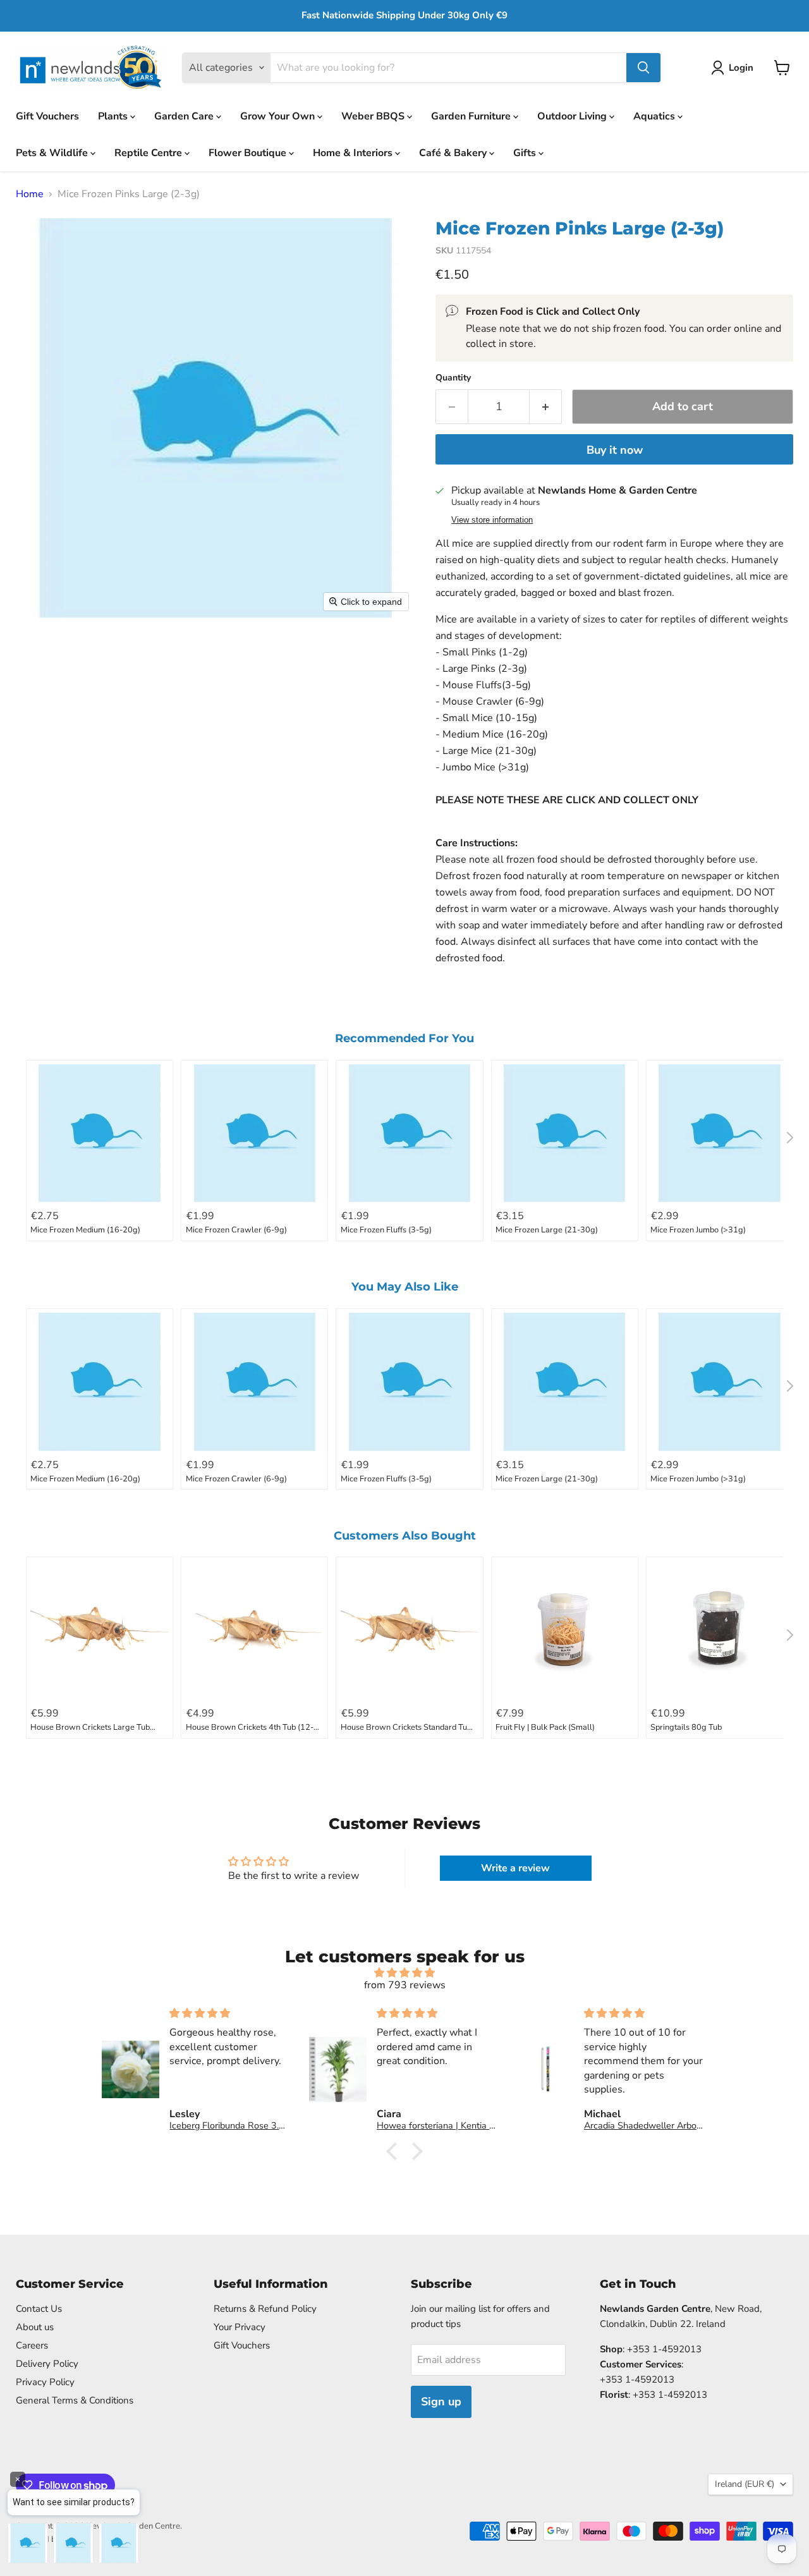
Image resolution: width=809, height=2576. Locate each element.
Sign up (441, 2402)
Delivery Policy (47, 2364)
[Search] (643, 68)
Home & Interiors (354, 152)
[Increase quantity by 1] (546, 407)
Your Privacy (240, 2327)
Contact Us (39, 2309)
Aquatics (655, 116)
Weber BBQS (374, 116)
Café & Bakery (454, 152)
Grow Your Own (279, 116)
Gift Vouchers (47, 116)
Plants (114, 116)
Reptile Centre (149, 152)
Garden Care (185, 116)
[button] (735, 68)
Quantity (453, 378)
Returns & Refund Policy (265, 2309)
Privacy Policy (45, 2382)
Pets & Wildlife (53, 152)
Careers (32, 2345)
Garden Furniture (472, 116)
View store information (492, 520)
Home (30, 194)
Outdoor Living (573, 116)
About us (35, 2327)
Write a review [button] (515, 1868)
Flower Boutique (249, 152)
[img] (404, 1973)
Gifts (526, 152)
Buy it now (615, 450)
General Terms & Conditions (75, 2400)
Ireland (745, 2484)
